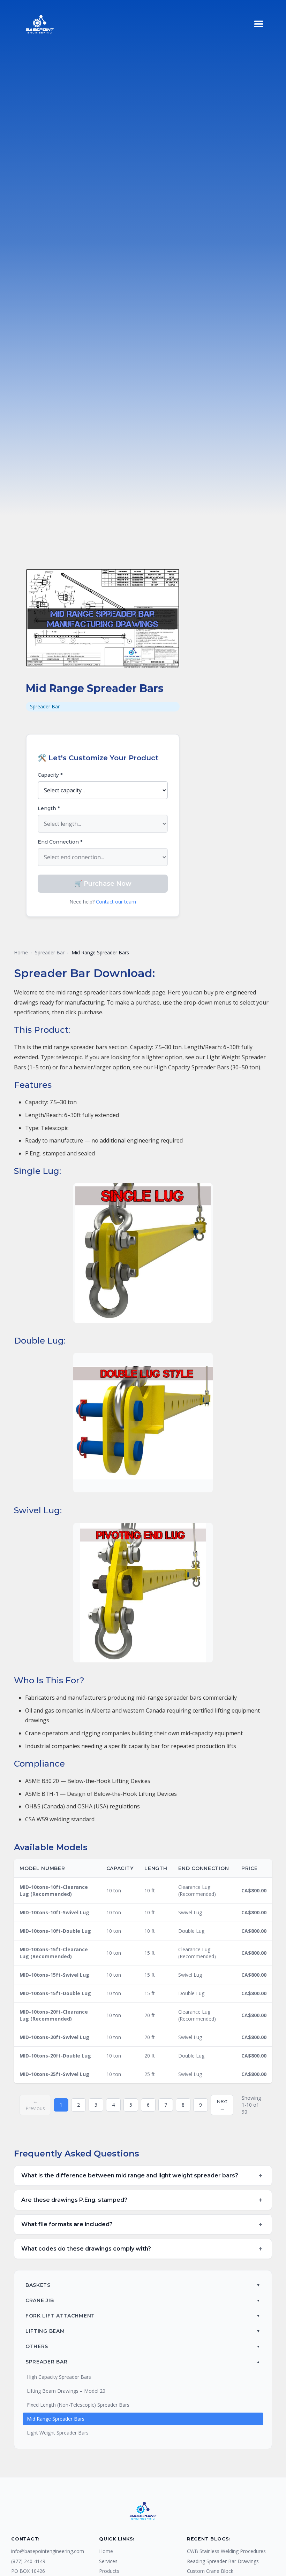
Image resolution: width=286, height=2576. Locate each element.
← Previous (35, 2105)
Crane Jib (40, 2300)
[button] (259, 24)
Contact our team (116, 902)
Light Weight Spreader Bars (58, 2433)
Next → (222, 2105)
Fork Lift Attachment (60, 2316)
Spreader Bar (50, 952)
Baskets (38, 2285)
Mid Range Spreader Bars (56, 2419)
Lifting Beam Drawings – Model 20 (66, 2391)
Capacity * (50, 775)
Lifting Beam (45, 2331)
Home (21, 952)
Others (37, 2346)
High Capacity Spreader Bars (59, 2377)
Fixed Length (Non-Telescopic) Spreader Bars (78, 2405)
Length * (49, 808)
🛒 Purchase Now (103, 884)
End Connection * (60, 842)
